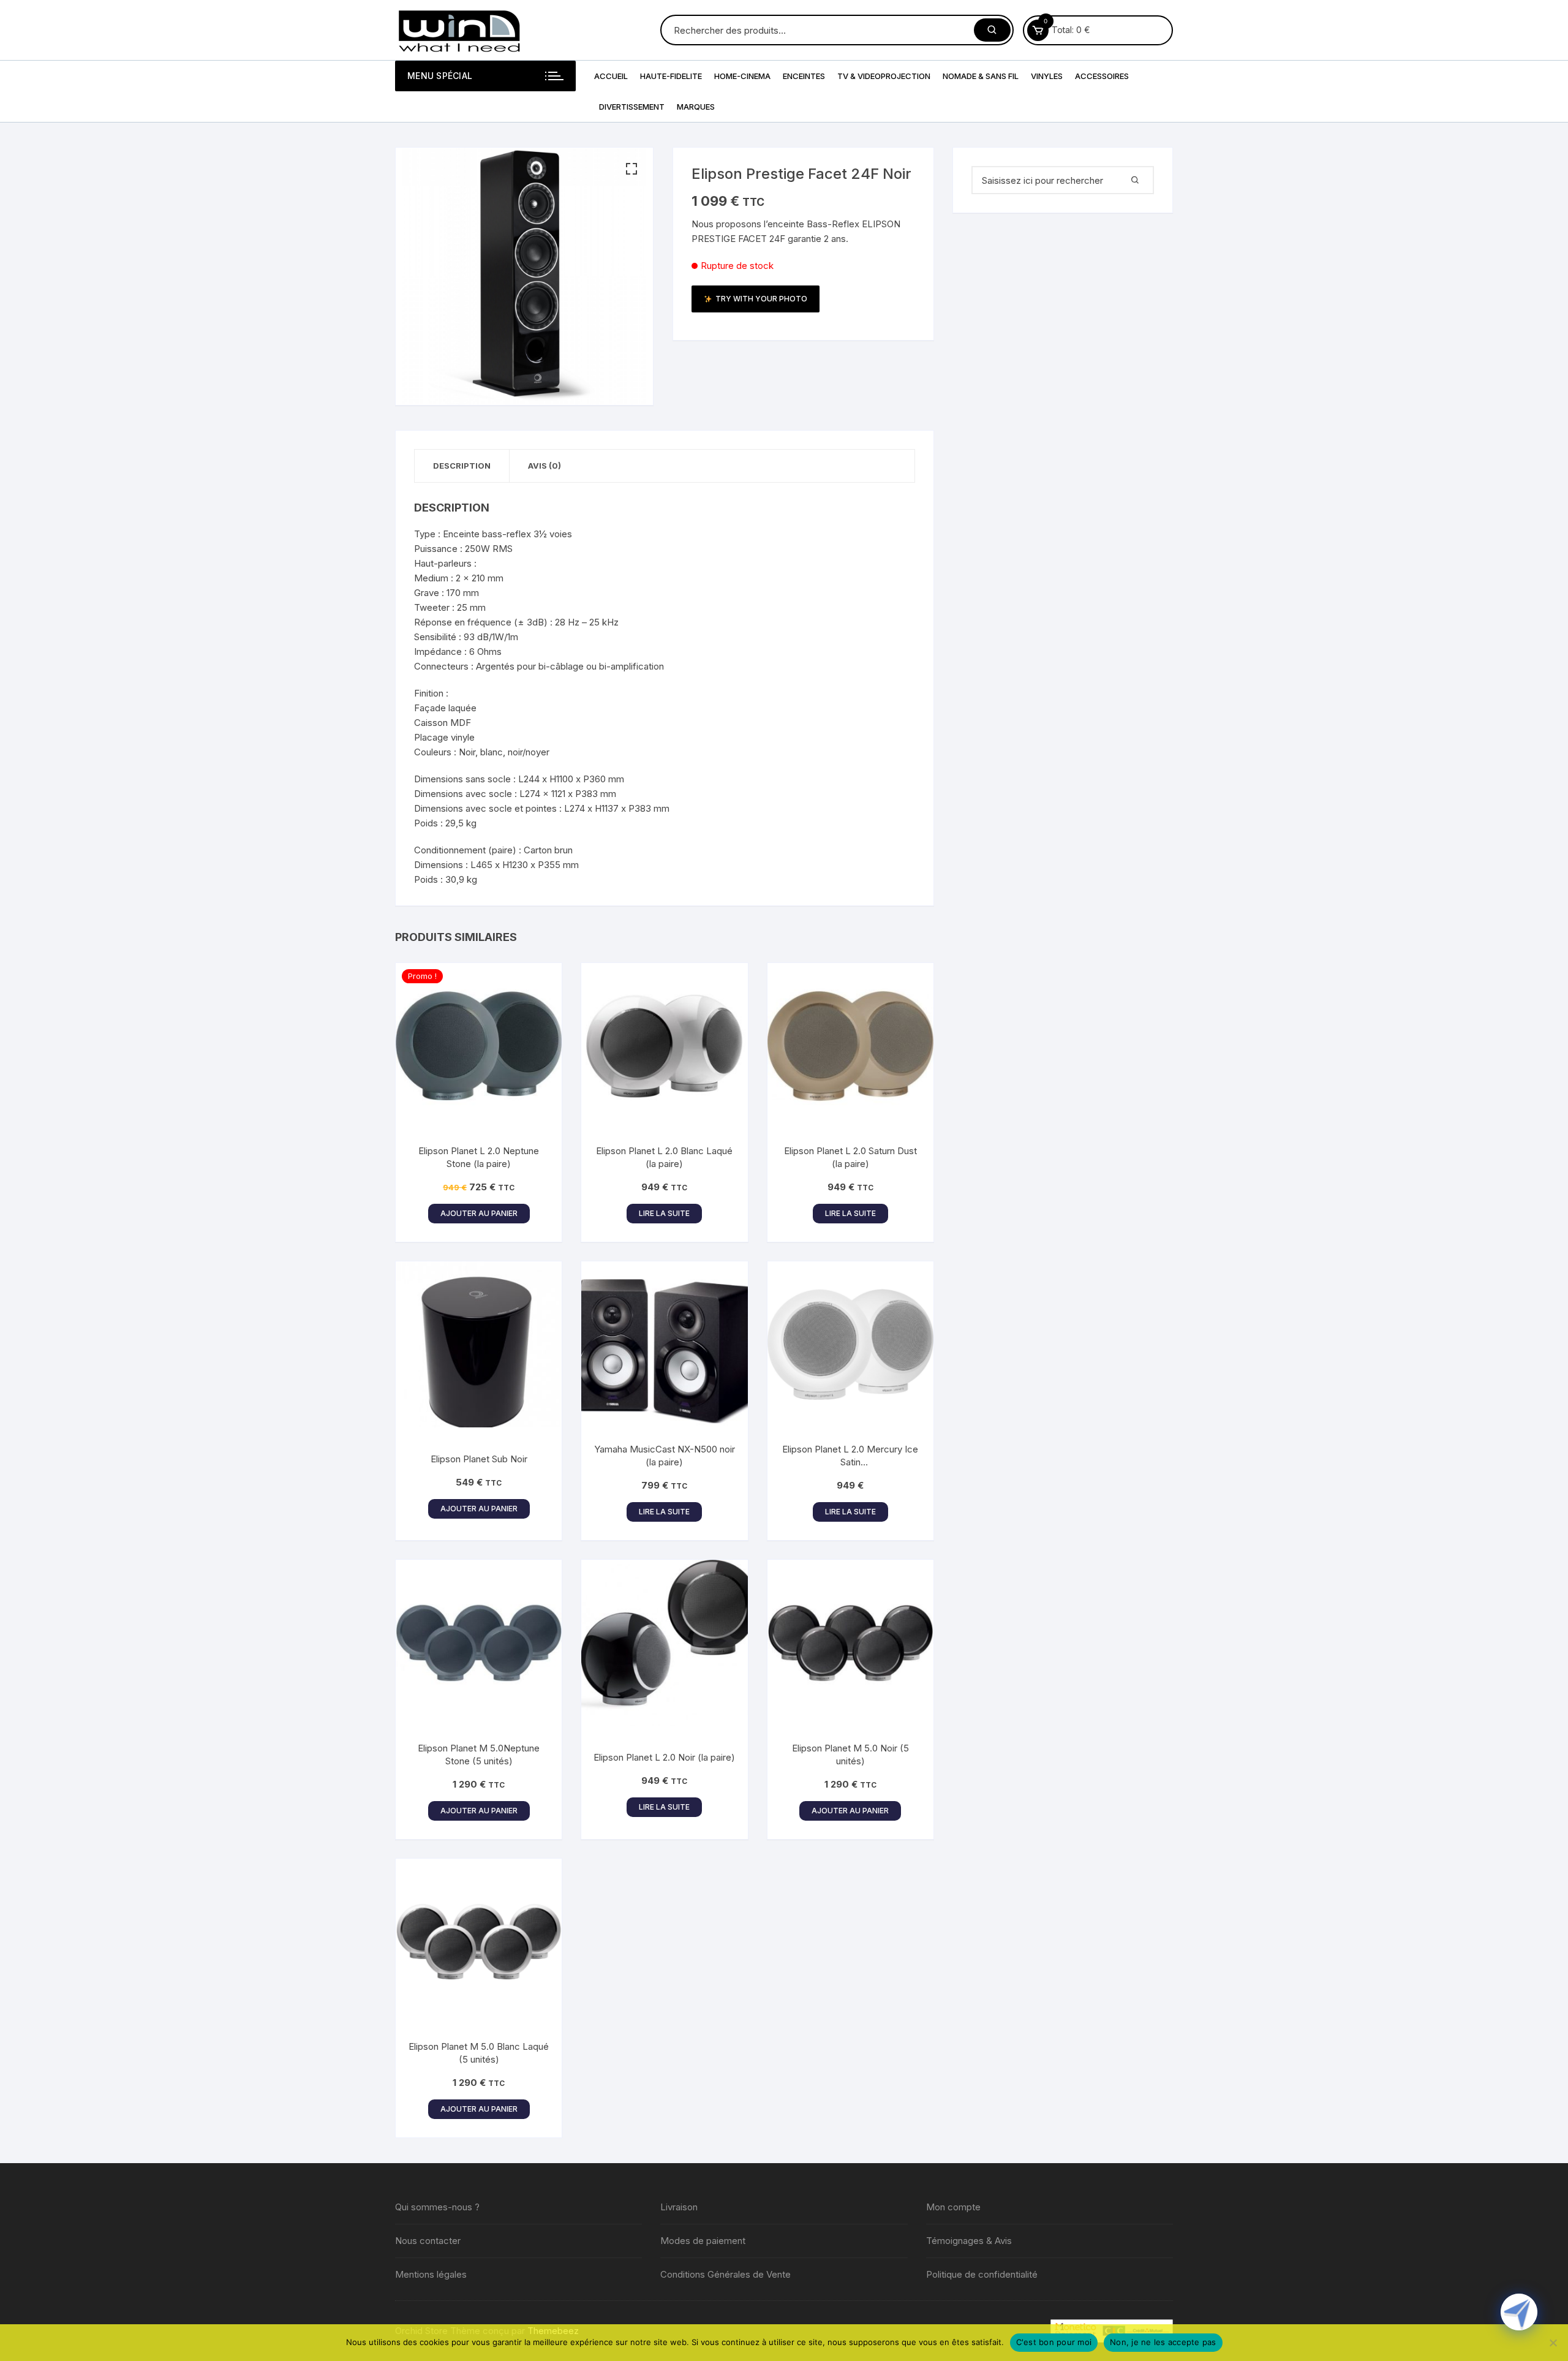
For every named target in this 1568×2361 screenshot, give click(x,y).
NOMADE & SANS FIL (981, 76)
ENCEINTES (804, 76)
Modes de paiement (703, 2241)
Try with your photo (761, 299)
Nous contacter (428, 2241)
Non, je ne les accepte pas (1163, 2342)
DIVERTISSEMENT (632, 107)
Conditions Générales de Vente (726, 2274)
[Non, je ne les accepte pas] (1553, 2343)
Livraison (679, 2207)
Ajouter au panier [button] (479, 1213)
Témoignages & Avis (969, 2241)
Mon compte (953, 2207)
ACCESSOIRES (1102, 76)
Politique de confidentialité (982, 2274)
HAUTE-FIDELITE (671, 76)
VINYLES (1047, 76)
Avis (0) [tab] (545, 466)
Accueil (611, 76)
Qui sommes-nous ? (437, 2207)
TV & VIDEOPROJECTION (884, 76)
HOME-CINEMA (742, 76)
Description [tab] (462, 466)
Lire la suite (664, 1213)
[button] (631, 169)
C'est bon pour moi (1054, 2342)
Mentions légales (431, 2274)
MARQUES (696, 107)
